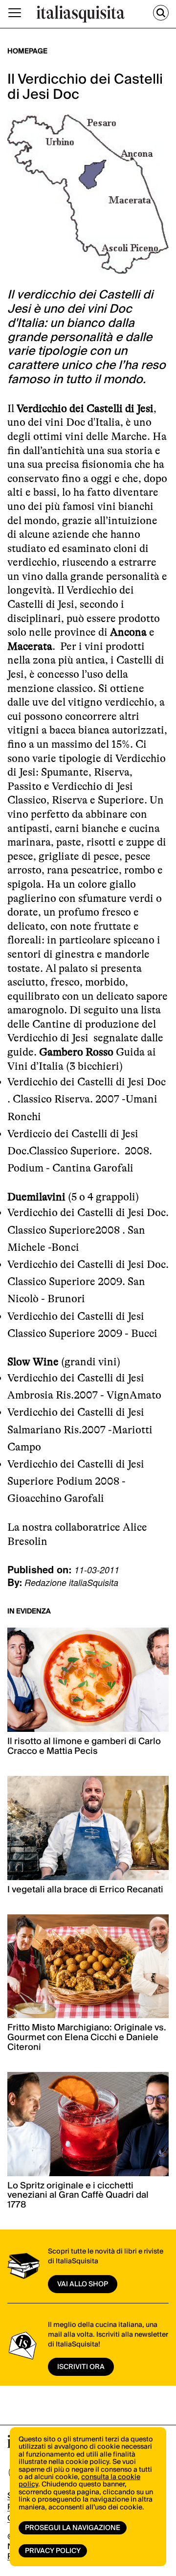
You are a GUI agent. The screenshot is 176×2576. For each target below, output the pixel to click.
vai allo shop (83, 2284)
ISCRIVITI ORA (81, 2367)
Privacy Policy (53, 2551)
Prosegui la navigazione (73, 2528)
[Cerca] (161, 13)
